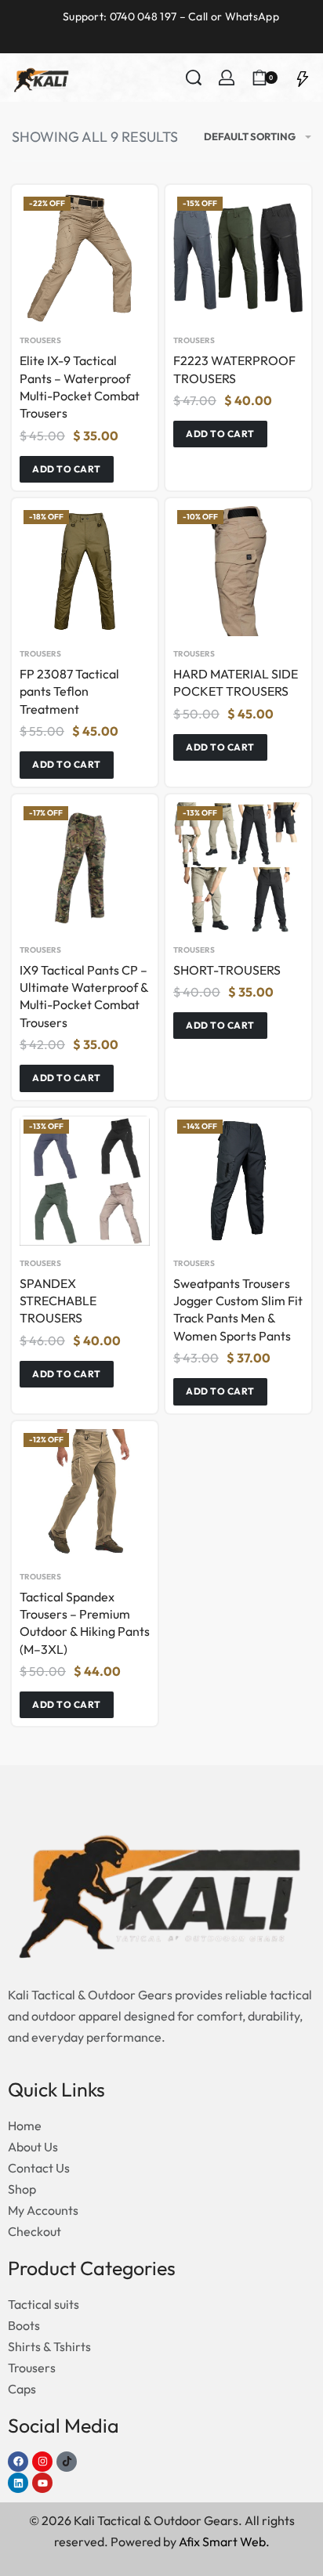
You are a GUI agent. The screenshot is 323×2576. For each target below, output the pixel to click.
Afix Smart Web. (224, 2542)
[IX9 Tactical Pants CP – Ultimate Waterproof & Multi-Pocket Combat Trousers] (85, 867)
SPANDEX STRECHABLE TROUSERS (58, 1301)
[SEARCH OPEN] (194, 78)
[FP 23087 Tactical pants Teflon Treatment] (85, 571)
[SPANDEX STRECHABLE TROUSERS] (85, 1181)
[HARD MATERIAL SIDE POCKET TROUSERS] (238, 571)
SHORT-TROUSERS (227, 970)
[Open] (303, 78)
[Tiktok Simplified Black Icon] (67, 2462)
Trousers (40, 341)
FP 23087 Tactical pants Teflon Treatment (69, 691)
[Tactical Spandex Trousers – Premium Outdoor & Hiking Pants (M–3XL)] (85, 1494)
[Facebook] (18, 2462)
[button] (67, 469)
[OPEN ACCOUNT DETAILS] (227, 78)
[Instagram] (42, 2462)
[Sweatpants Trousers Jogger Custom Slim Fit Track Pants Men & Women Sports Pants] (238, 1181)
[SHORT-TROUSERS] (238, 867)
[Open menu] (92, 78)
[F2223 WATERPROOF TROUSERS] (238, 258)
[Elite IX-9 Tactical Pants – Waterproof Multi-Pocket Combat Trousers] (85, 258)
